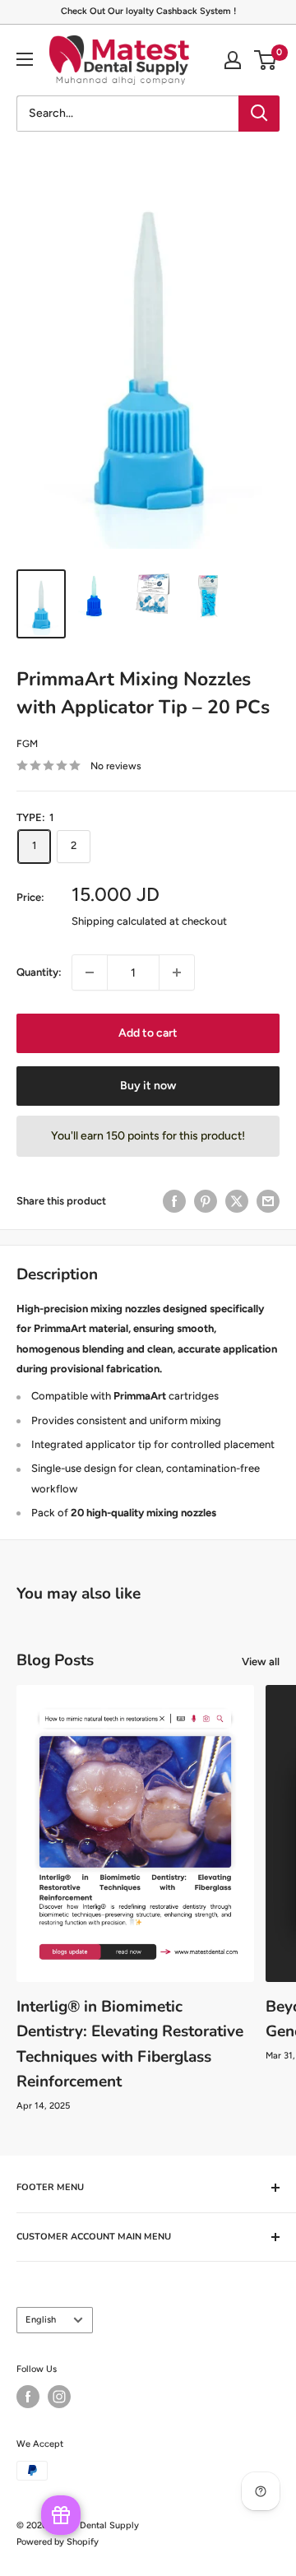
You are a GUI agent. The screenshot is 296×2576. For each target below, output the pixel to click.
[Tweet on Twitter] (237, 1201)
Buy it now (148, 1086)
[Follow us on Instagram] (59, 2397)
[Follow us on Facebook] (28, 2397)
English (41, 2320)
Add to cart (148, 1033)
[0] (266, 60)
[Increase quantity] (177, 972)
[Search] (259, 114)
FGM (27, 744)
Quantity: (39, 972)
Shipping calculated (119, 921)
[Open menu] (25, 59)
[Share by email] (268, 1201)
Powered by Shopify (58, 2542)
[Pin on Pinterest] (206, 1201)
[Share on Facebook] (174, 1201)
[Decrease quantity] (90, 972)
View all (261, 1662)
